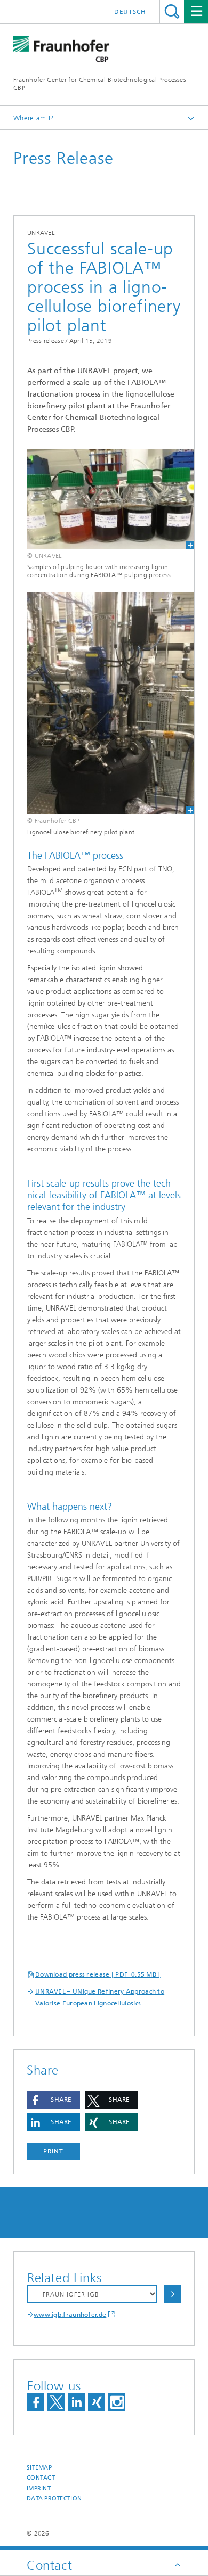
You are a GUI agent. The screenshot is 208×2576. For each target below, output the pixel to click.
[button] (53, 2100)
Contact (41, 2478)
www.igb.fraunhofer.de (70, 2315)
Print (53, 2151)
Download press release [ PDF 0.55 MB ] (98, 1974)
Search (172, 11)
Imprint (39, 2488)
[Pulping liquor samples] (104, 499)
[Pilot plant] (104, 703)
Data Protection (54, 2499)
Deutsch (130, 12)
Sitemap (39, 2468)
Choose (172, 2294)
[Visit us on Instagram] (117, 2402)
